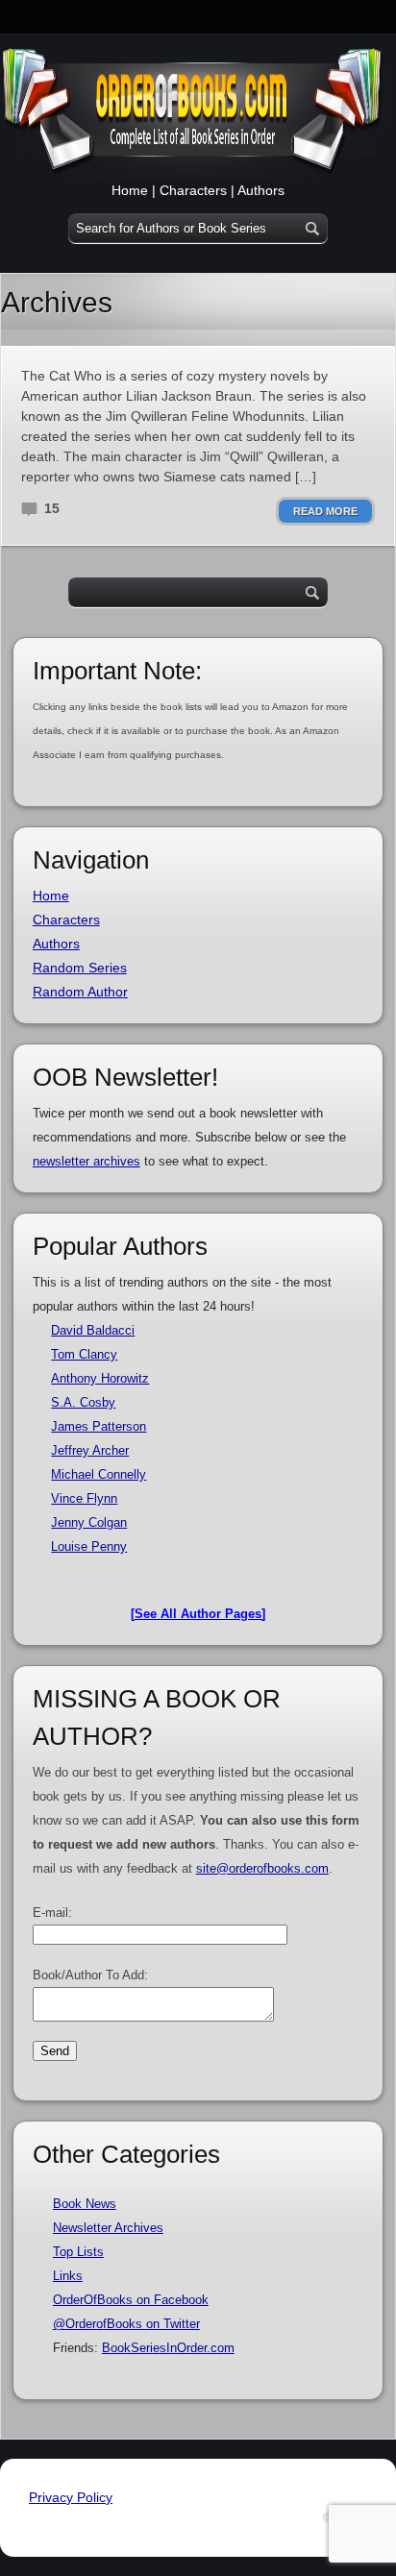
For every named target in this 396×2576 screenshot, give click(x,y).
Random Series (80, 968)
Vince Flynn (84, 1498)
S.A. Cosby (83, 1402)
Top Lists (78, 2252)
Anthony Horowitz (100, 1378)
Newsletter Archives (108, 2228)
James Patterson (99, 1426)
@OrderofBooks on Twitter (126, 2324)
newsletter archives (87, 1161)
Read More (325, 511)
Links (68, 2276)
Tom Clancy (84, 1354)
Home (130, 190)
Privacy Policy (71, 2497)
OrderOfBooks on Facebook (131, 2300)
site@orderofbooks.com (262, 1868)
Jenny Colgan (89, 1522)
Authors (261, 190)
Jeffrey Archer (90, 1450)
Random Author (80, 992)
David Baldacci (93, 1330)
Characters (193, 190)
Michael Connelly (99, 1474)
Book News (85, 2204)
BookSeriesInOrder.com (168, 2348)
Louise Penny (89, 1546)
